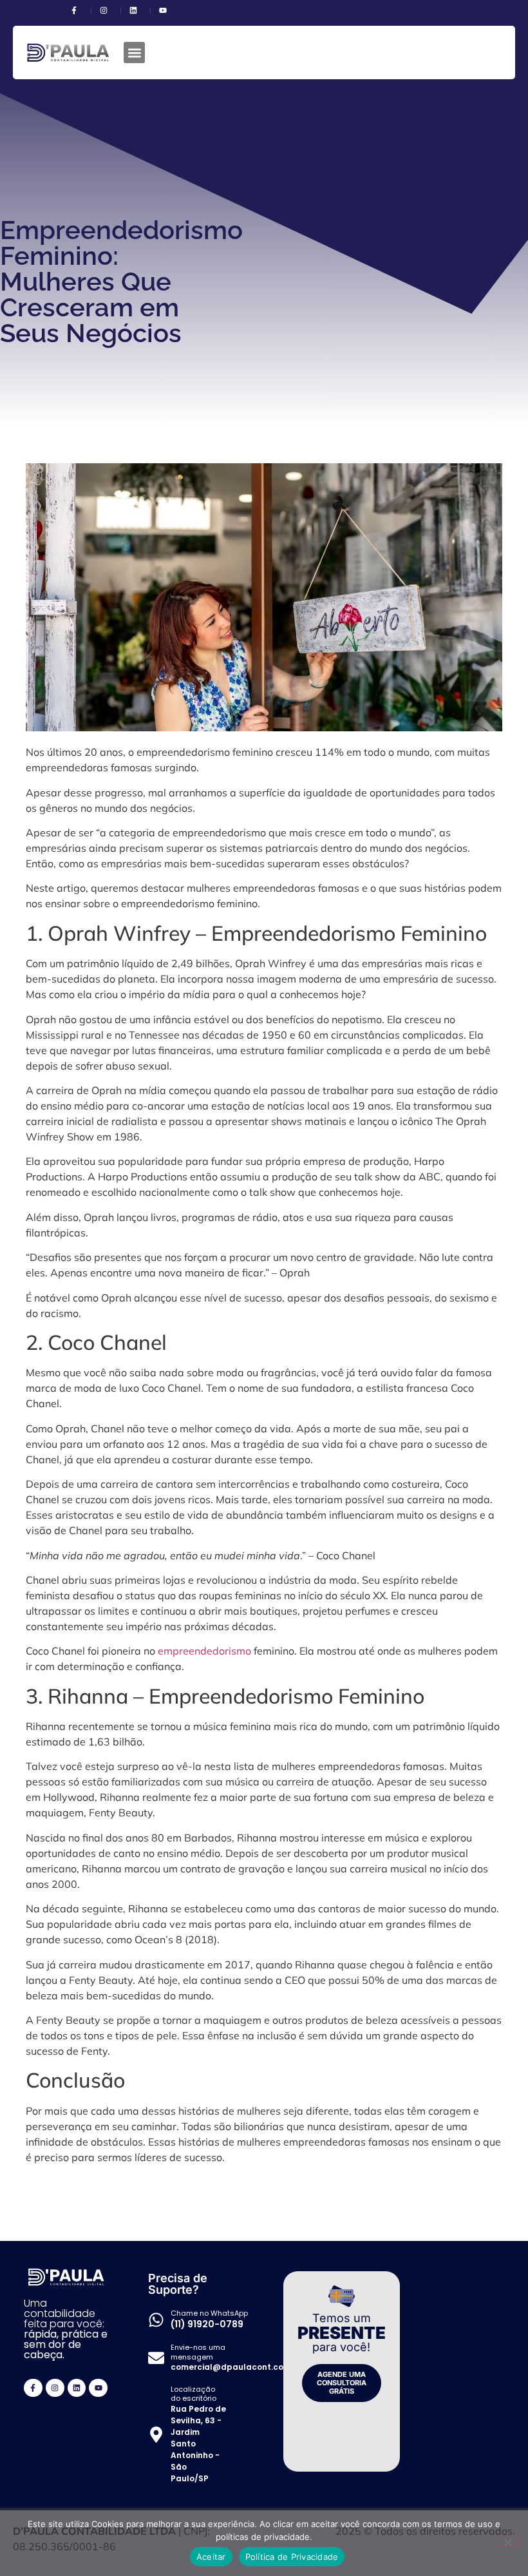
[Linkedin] (77, 2388)
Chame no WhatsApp (209, 2313)
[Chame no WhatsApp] (156, 2320)
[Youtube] (98, 2388)
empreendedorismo (204, 1651)
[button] (134, 53)
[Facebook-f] (33, 2388)
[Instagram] (55, 2388)
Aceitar (211, 2557)
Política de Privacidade (292, 2557)
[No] (507, 2541)
